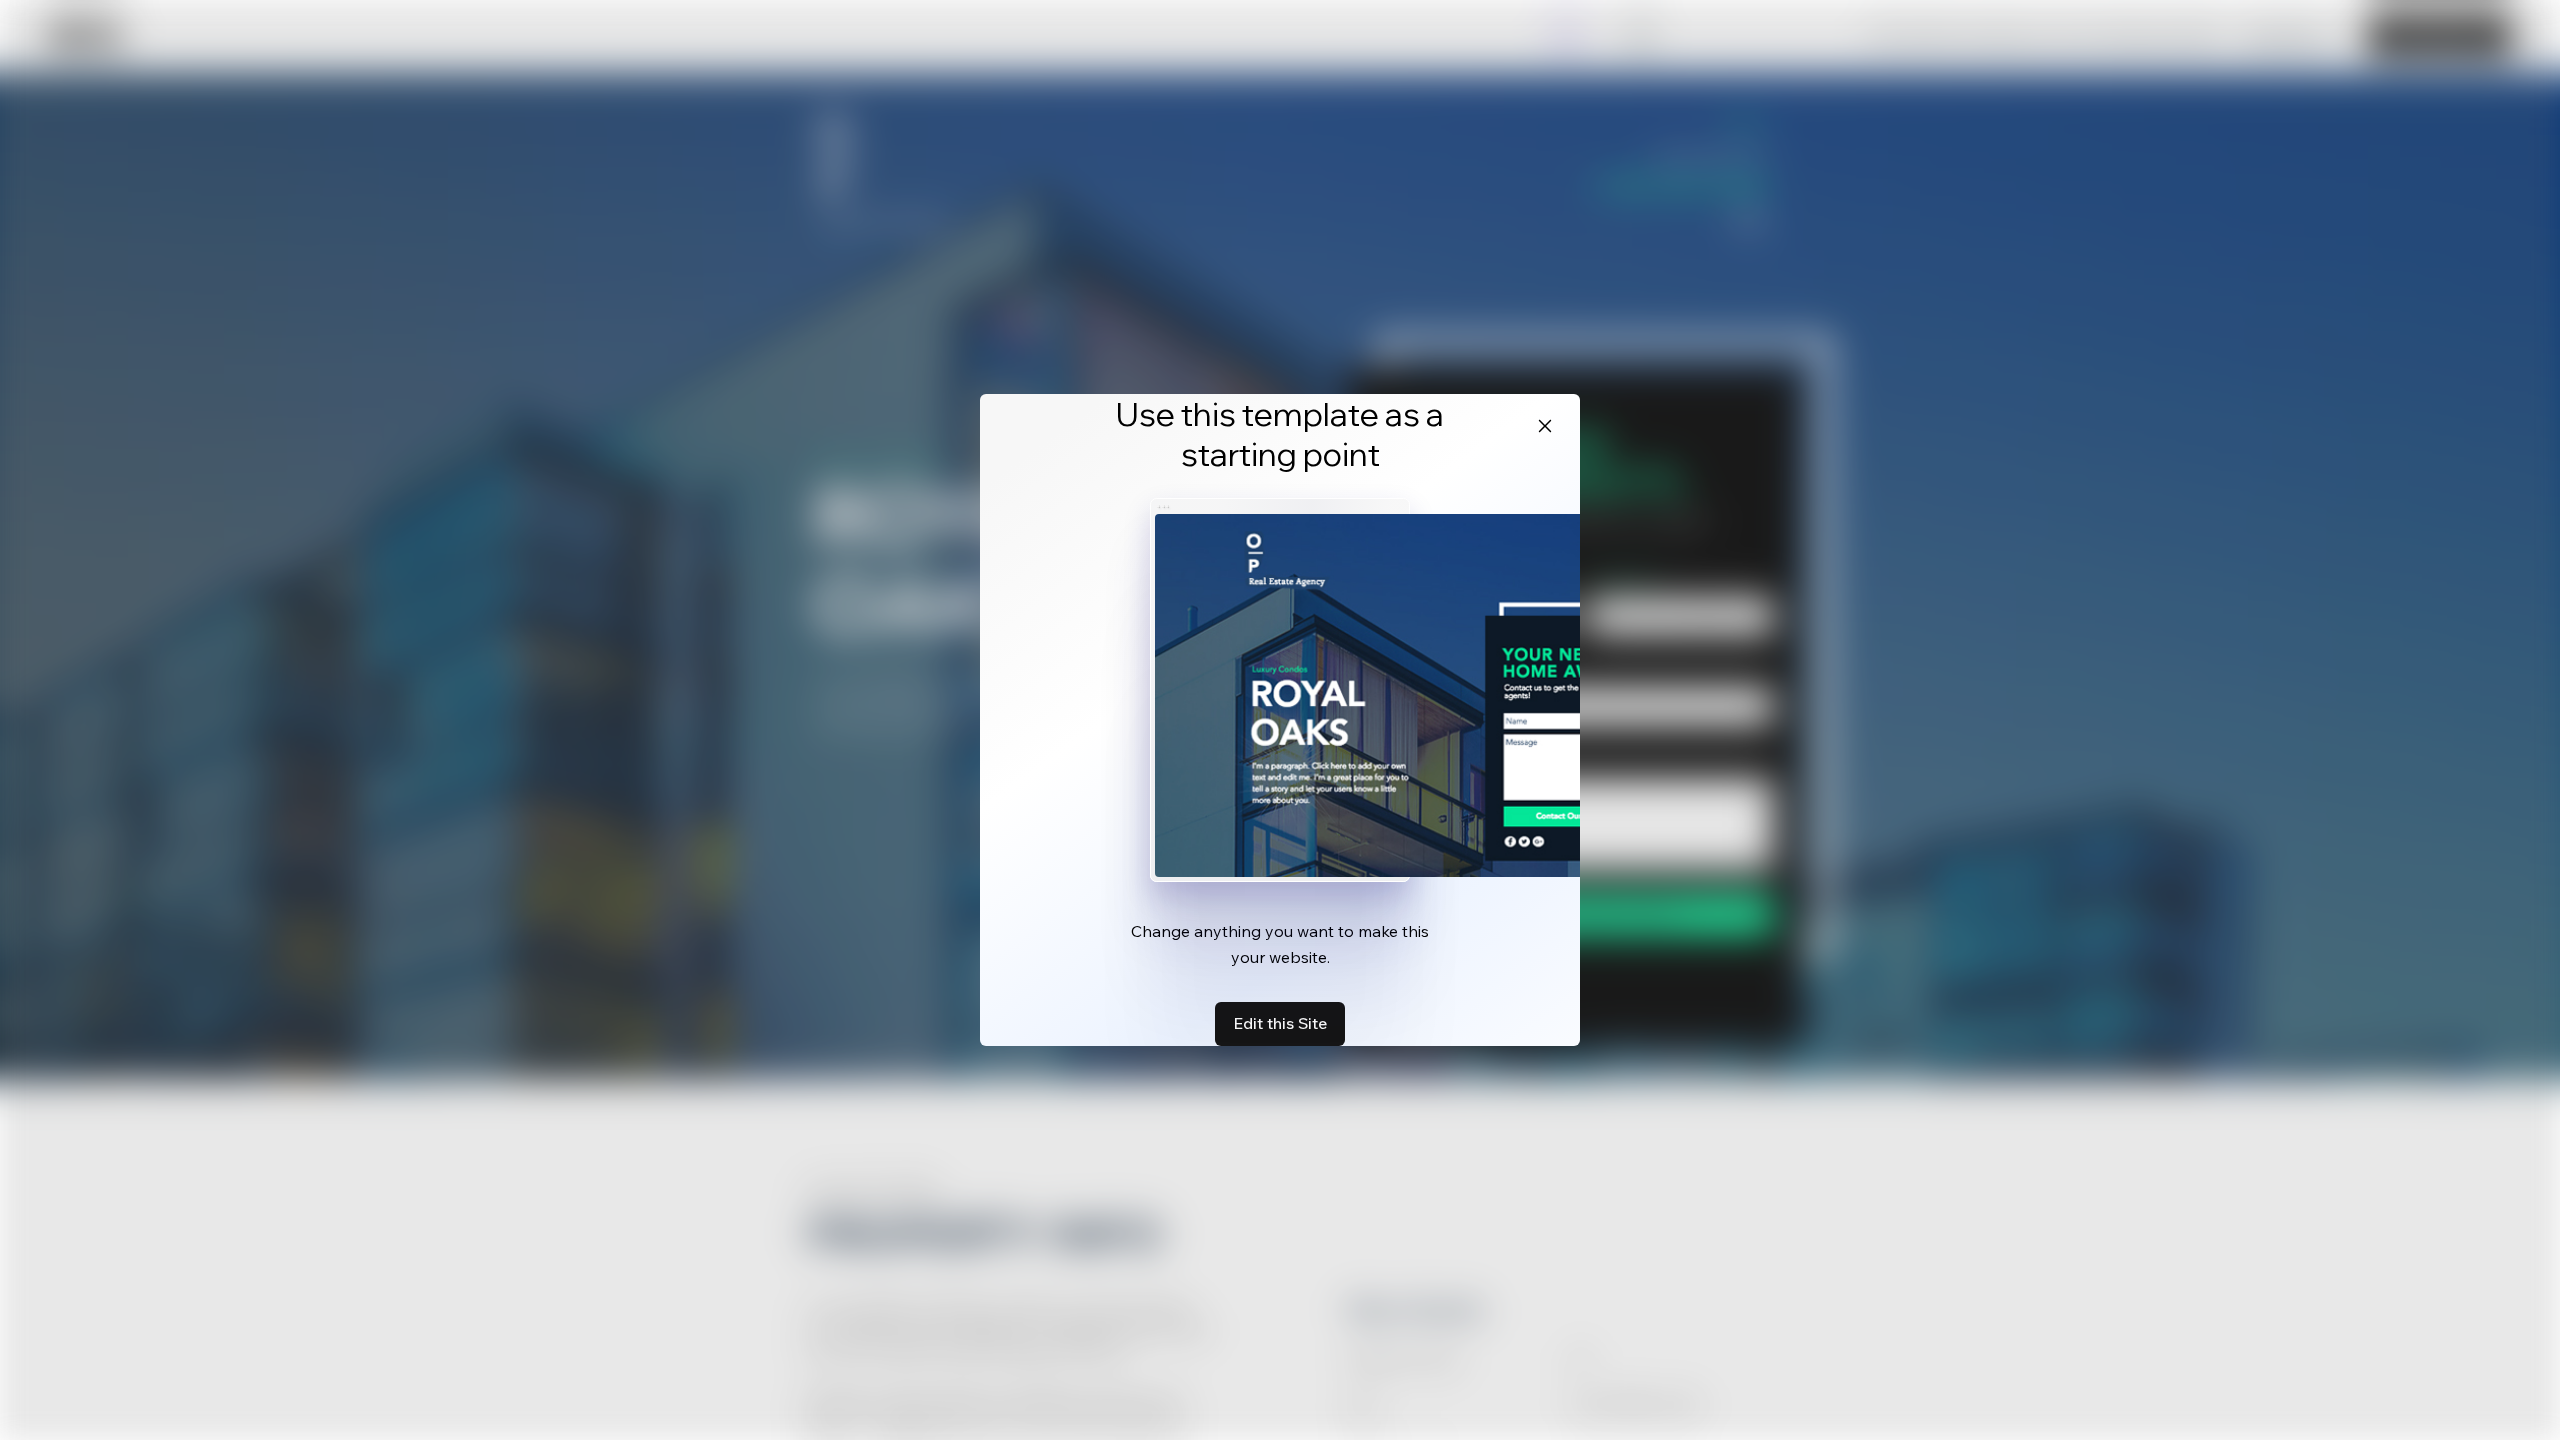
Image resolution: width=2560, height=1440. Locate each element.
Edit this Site (1280, 1023)
